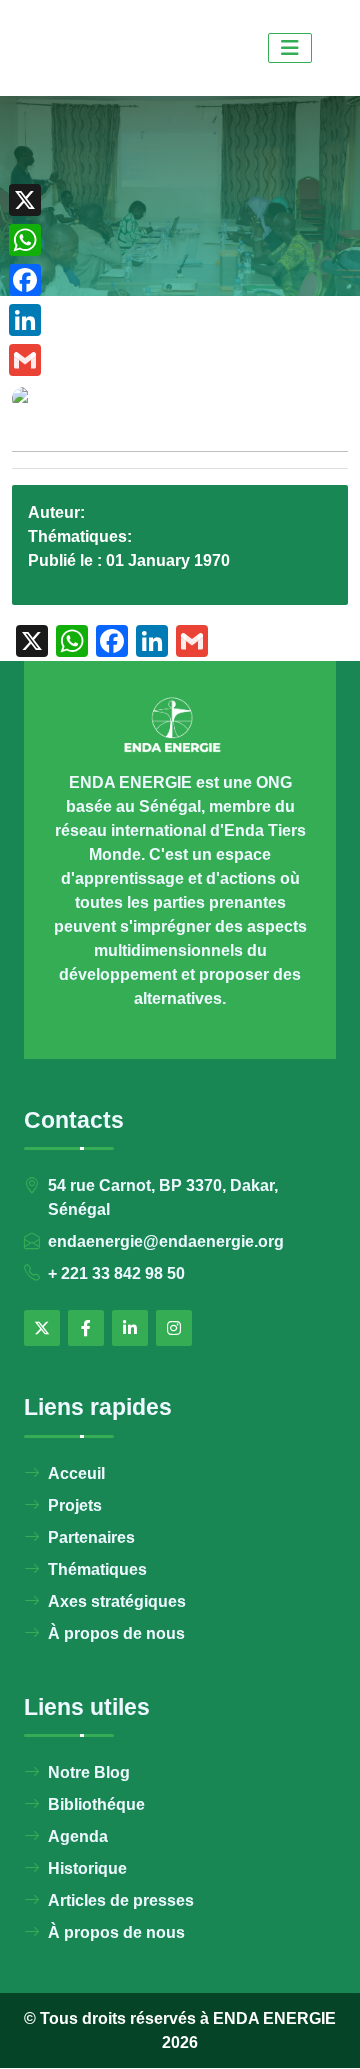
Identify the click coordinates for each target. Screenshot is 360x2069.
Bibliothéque (96, 1804)
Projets (75, 1505)
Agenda (78, 1836)
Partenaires (91, 1537)
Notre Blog (89, 1772)
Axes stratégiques (117, 1601)
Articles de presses (121, 1900)
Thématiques (97, 1569)
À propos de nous (116, 1633)
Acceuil (76, 1473)
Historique (87, 1868)
